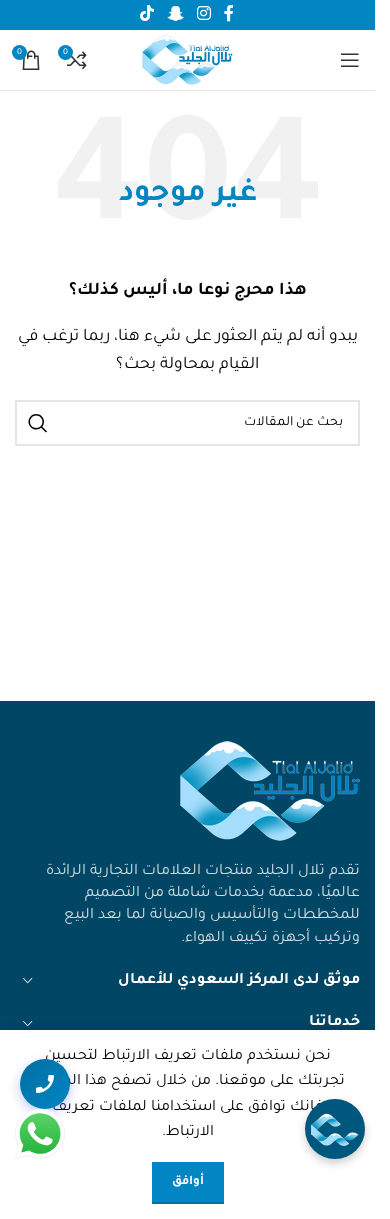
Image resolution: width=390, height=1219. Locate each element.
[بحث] (38, 423)
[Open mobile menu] (350, 60)
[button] (335, 1129)
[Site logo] (187, 62)
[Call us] (45, 1084)
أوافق (188, 1182)
